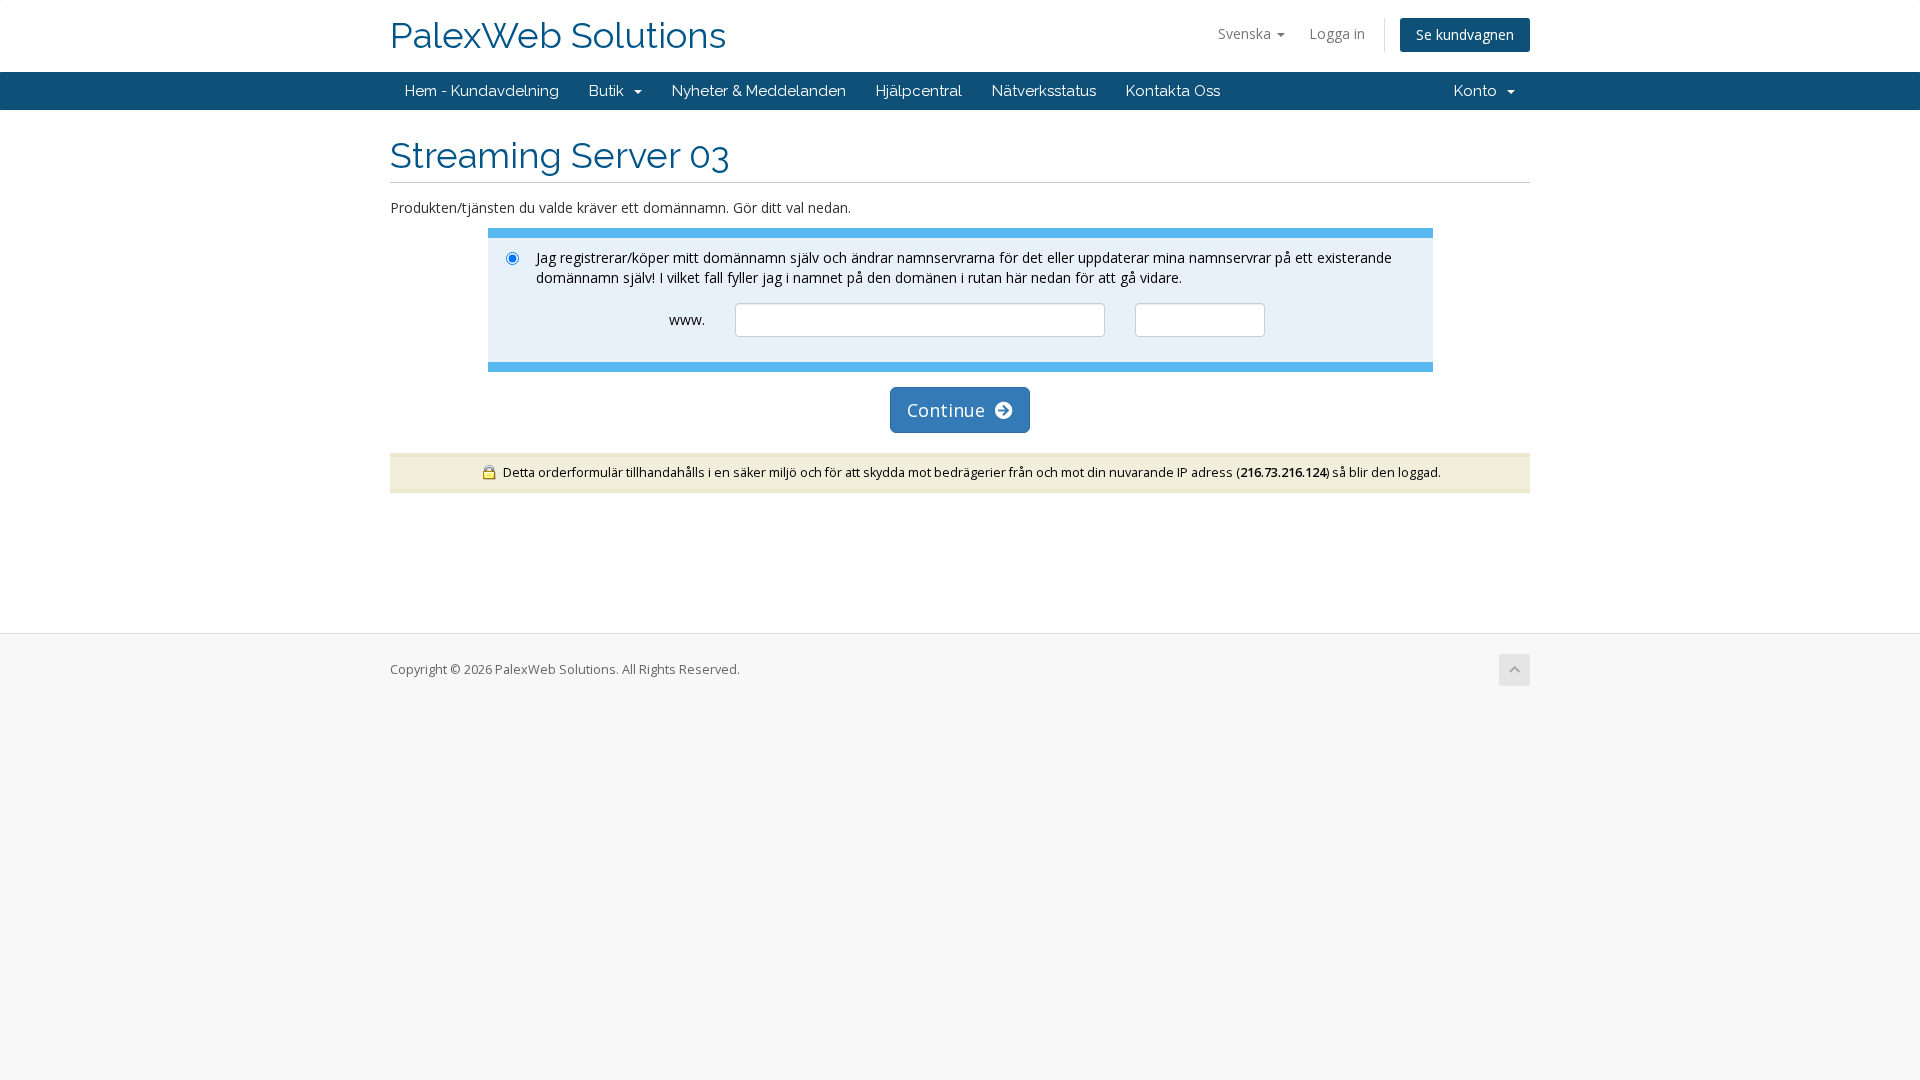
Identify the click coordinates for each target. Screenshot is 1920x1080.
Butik (610, 91)
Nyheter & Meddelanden (759, 91)
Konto (1479, 91)
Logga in (1337, 33)
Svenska (1246, 33)
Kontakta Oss (1173, 91)
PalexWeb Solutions (558, 35)
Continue (951, 410)
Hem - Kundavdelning (482, 91)
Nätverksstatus (1044, 91)
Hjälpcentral (919, 91)
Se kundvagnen (1465, 34)
